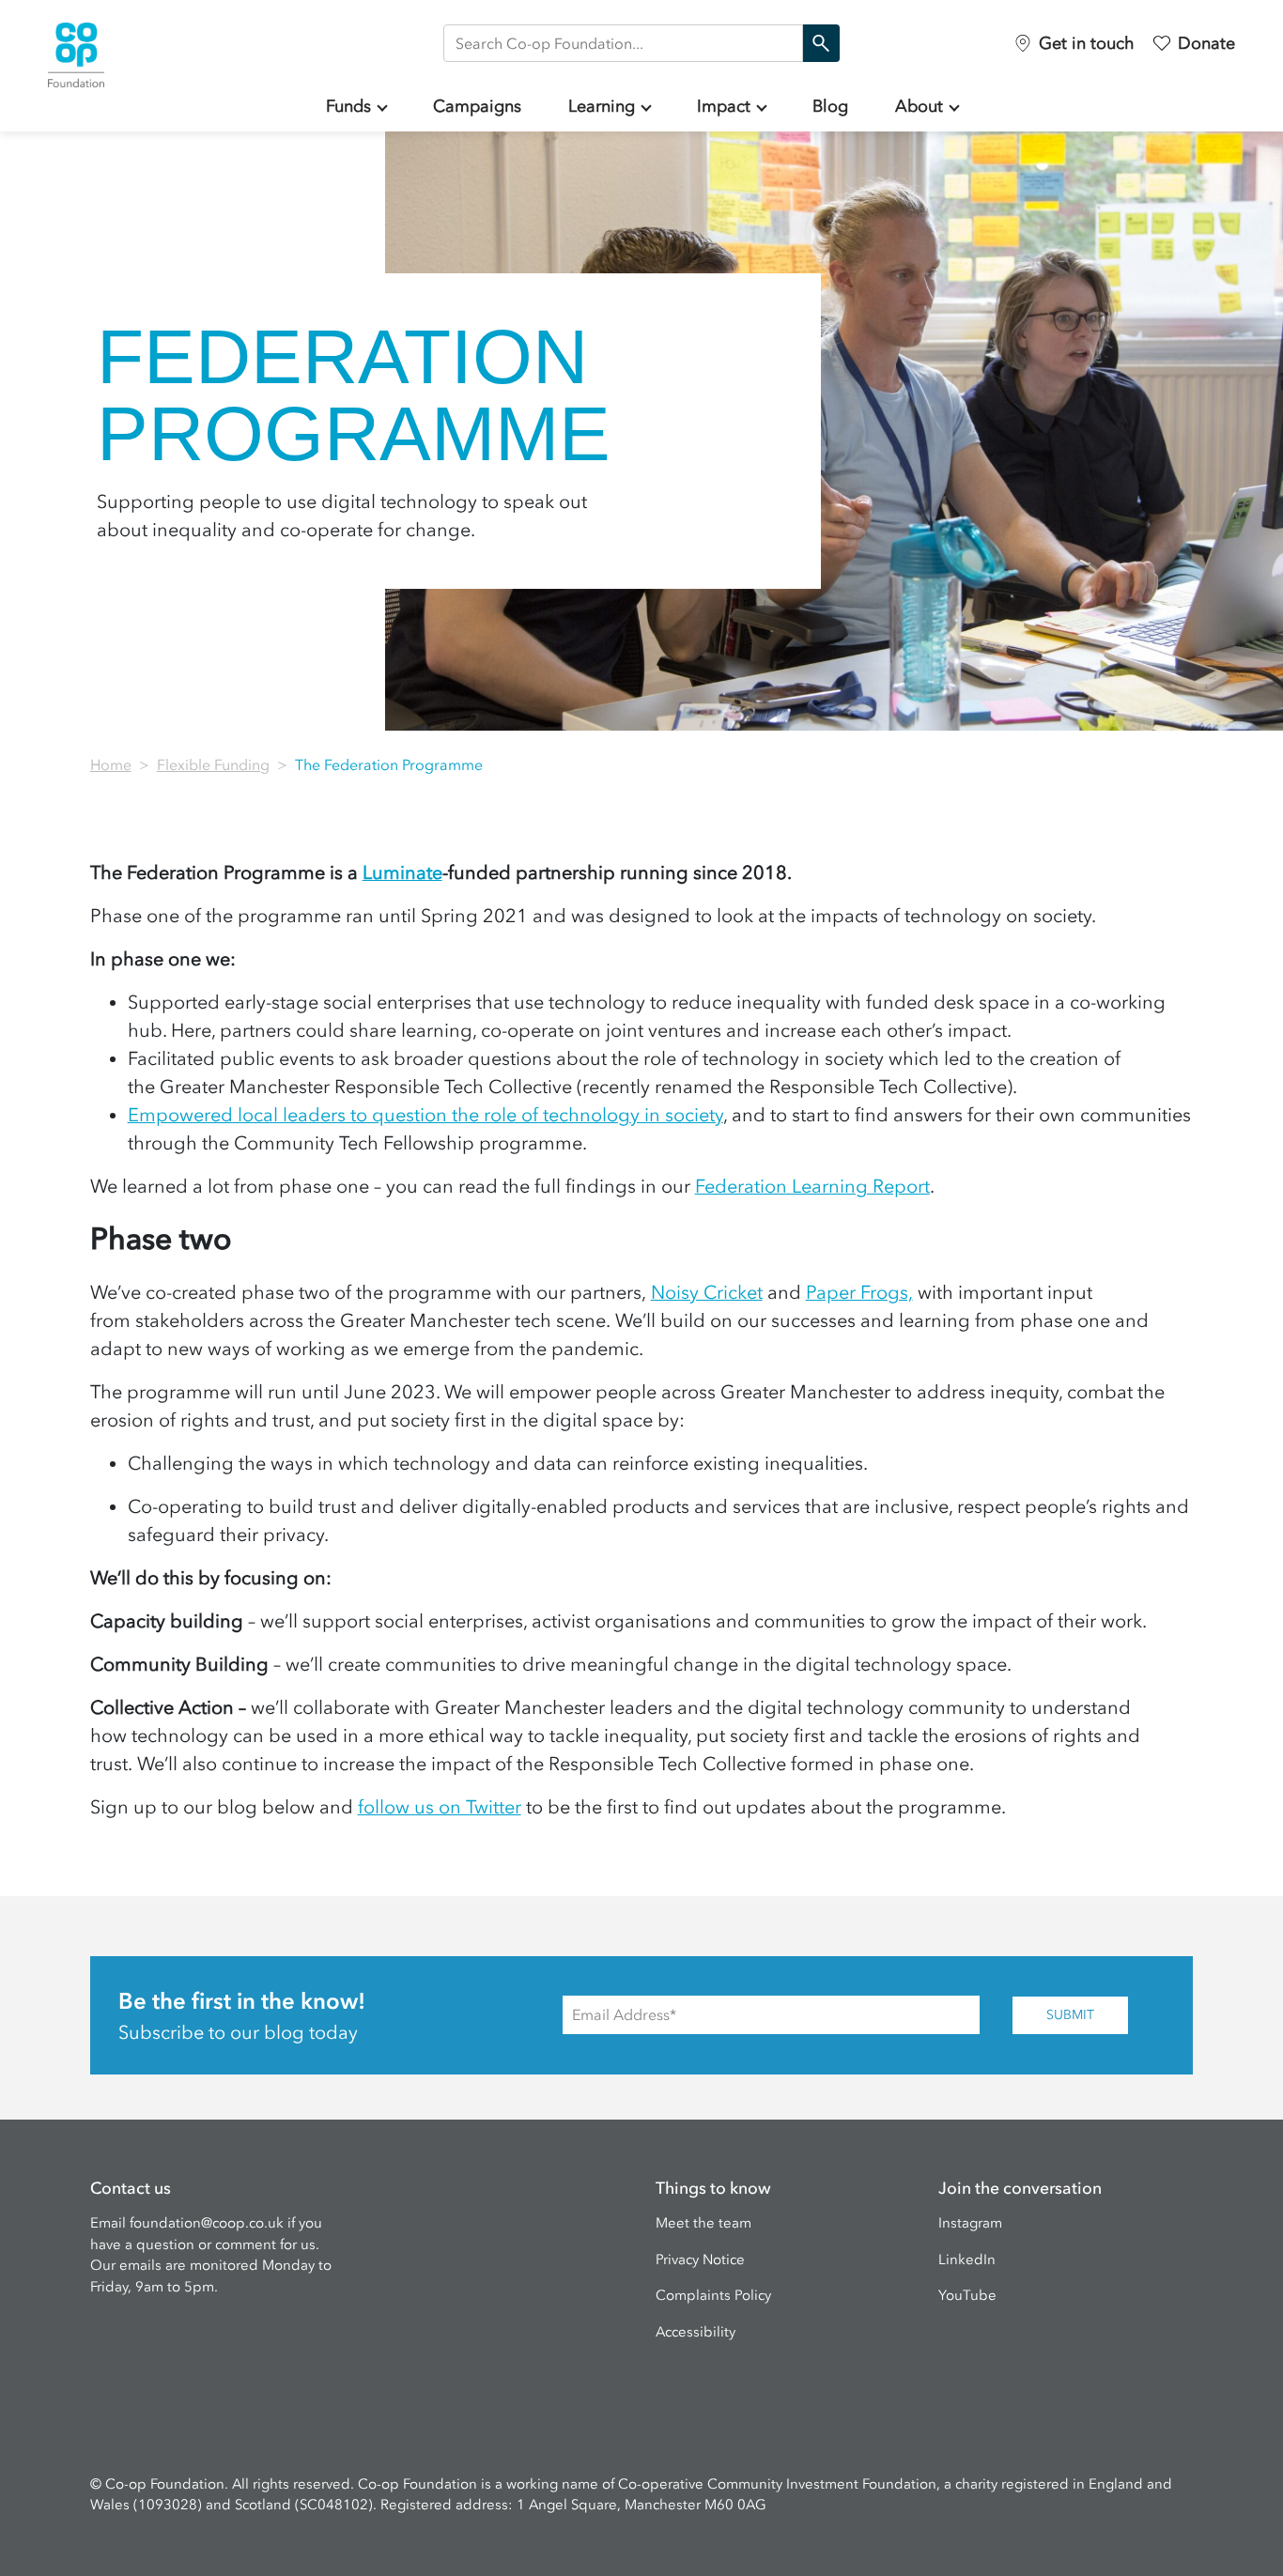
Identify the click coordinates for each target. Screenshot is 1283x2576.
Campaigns (477, 106)
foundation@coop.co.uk (207, 2223)
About (919, 106)
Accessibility (696, 2332)
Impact (724, 106)
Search (821, 43)
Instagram (970, 2223)
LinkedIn (967, 2260)
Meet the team (703, 2223)
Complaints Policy (713, 2295)
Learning (602, 106)
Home (111, 764)
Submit (1070, 2015)
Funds (348, 106)
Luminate (402, 872)
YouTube (967, 2295)
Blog (830, 106)
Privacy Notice (700, 2260)
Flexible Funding (213, 764)
